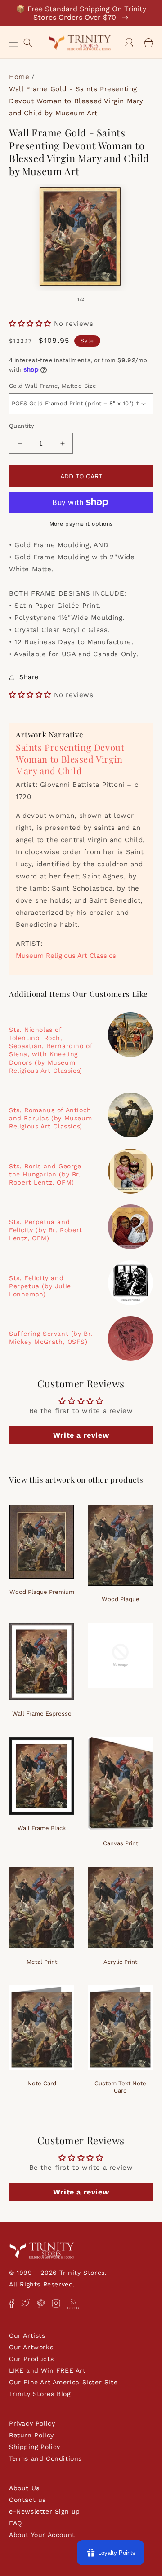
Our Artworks (31, 2347)
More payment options (81, 524)
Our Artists (27, 2335)
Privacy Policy (32, 2423)
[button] (13, 43)
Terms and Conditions (45, 2458)
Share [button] (29, 677)
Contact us (27, 2500)
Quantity (22, 426)
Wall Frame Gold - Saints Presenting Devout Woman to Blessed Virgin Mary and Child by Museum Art (76, 101)
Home (19, 77)
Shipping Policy (35, 2447)
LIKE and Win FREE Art (47, 2370)
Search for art (28, 42)
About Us (24, 2488)
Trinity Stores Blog (40, 2394)
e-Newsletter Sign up (45, 2511)
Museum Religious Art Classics (66, 956)
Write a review (81, 1435)
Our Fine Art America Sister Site (63, 2382)
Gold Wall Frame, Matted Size (53, 386)
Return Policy (31, 2435)
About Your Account (42, 2535)
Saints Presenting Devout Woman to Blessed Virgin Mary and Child (70, 759)
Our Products (31, 2359)
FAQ (16, 2523)
